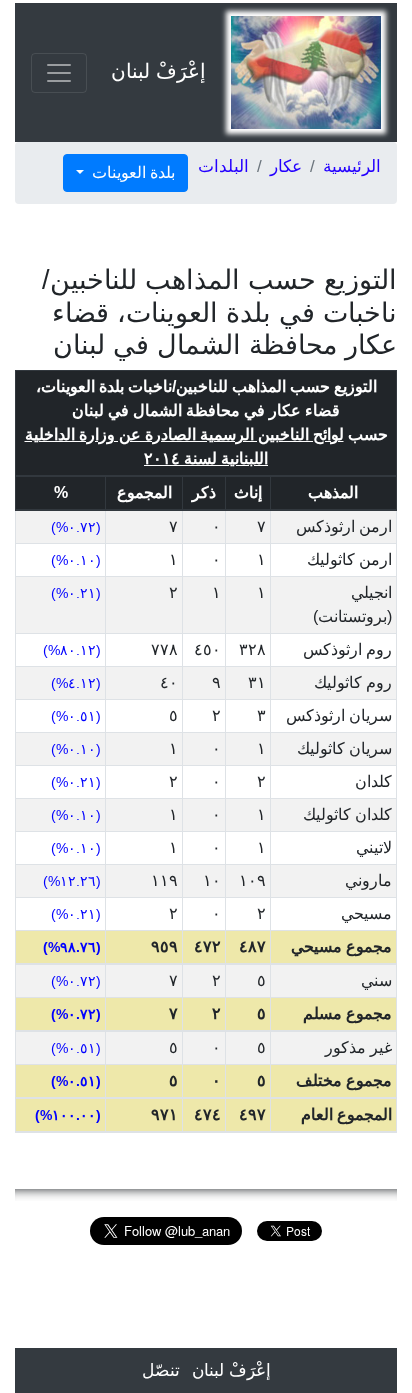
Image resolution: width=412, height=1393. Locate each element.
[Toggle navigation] (59, 73)
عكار (286, 166)
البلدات (223, 166)
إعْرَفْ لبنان (158, 71)
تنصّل (161, 1370)
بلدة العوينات (131, 172)
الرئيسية (352, 166)
